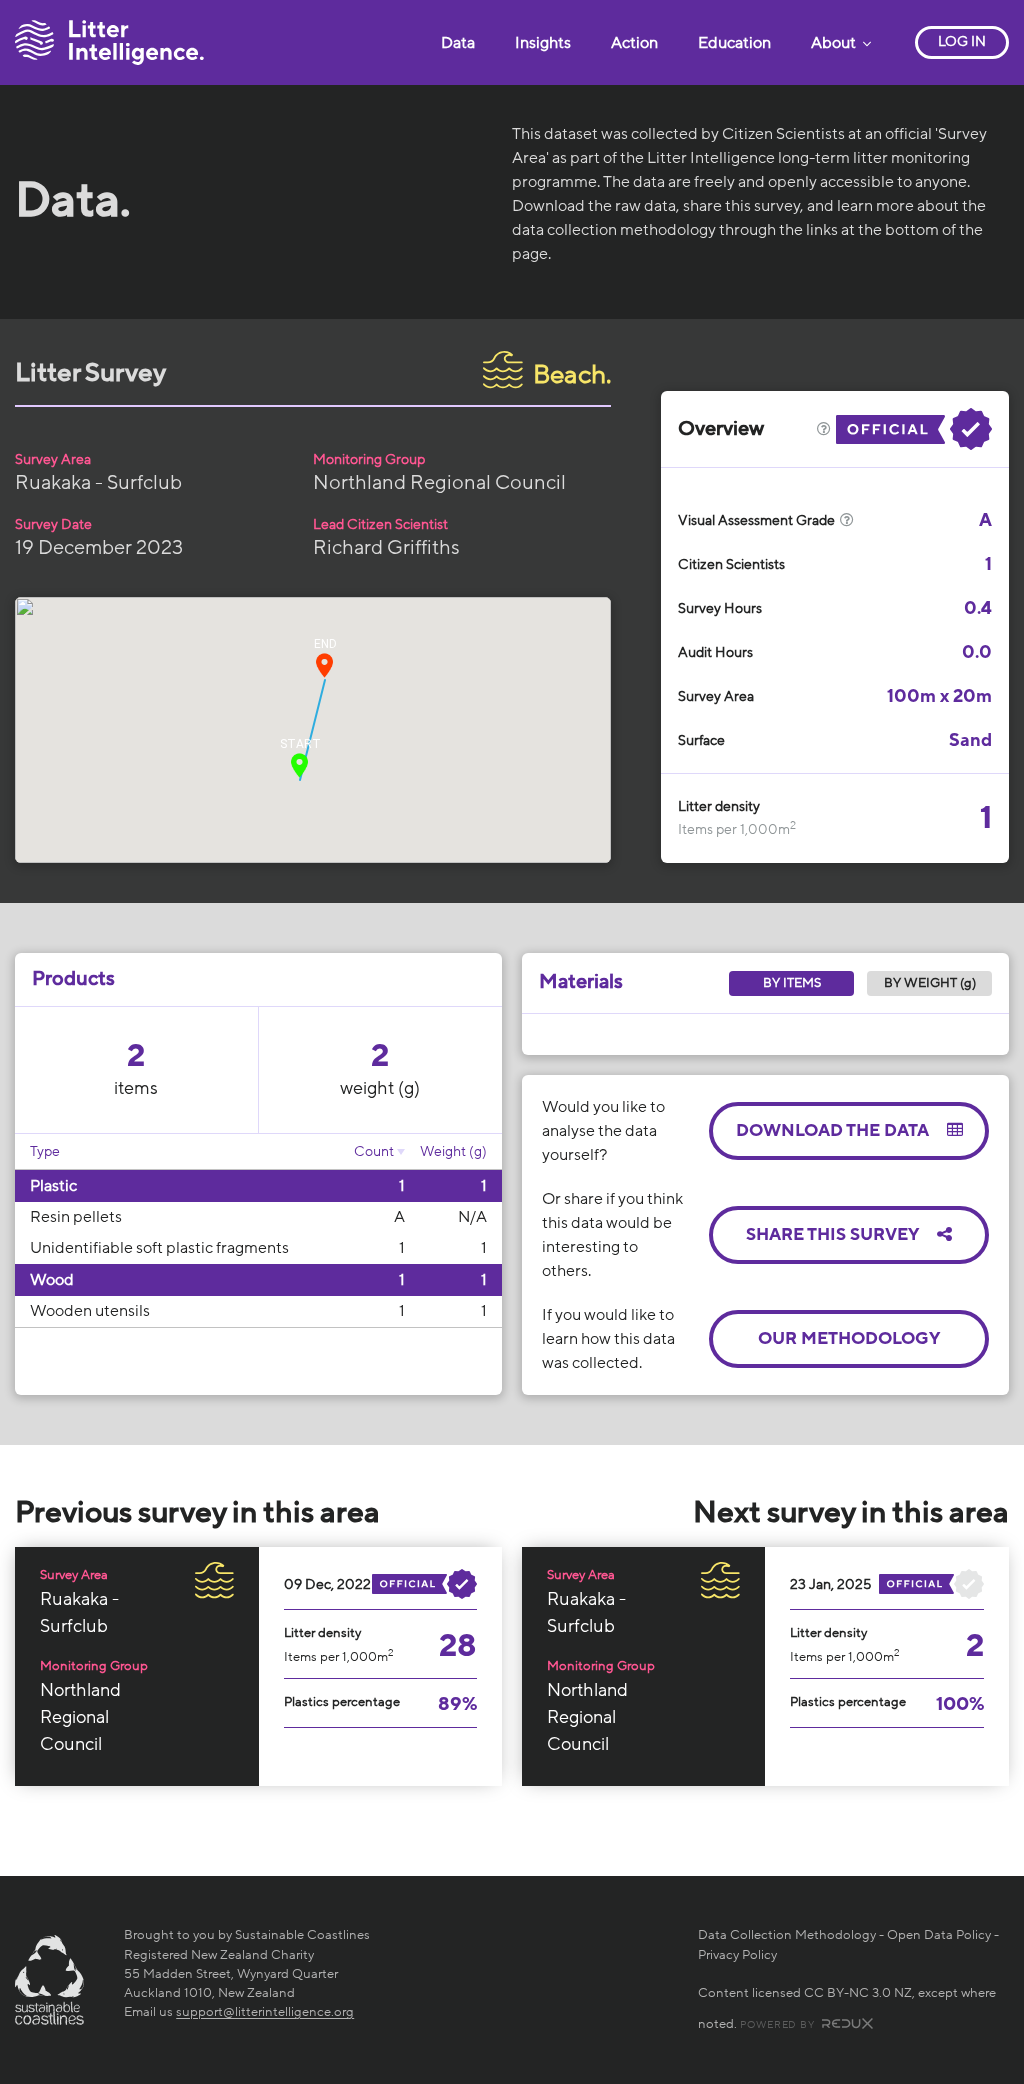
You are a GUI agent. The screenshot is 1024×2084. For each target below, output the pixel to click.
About (835, 43)
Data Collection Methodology (787, 1935)
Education (734, 43)
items (136, 1088)
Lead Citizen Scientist (380, 524)
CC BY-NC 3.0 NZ (858, 1993)
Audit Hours (715, 652)
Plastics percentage (342, 1702)
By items (792, 983)
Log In (962, 41)
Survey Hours (720, 608)
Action (634, 43)
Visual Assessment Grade (758, 520)
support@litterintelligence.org (265, 2012)
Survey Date (53, 524)
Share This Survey (834, 1234)
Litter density (719, 806)
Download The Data (834, 1130)
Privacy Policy (737, 1955)
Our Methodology (849, 1338)
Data (458, 43)
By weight (930, 983)
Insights (543, 43)
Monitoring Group (369, 459)
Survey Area (53, 459)
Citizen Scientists (731, 564)
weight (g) (380, 1088)
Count (374, 1151)
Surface (701, 740)
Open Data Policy (939, 1935)
